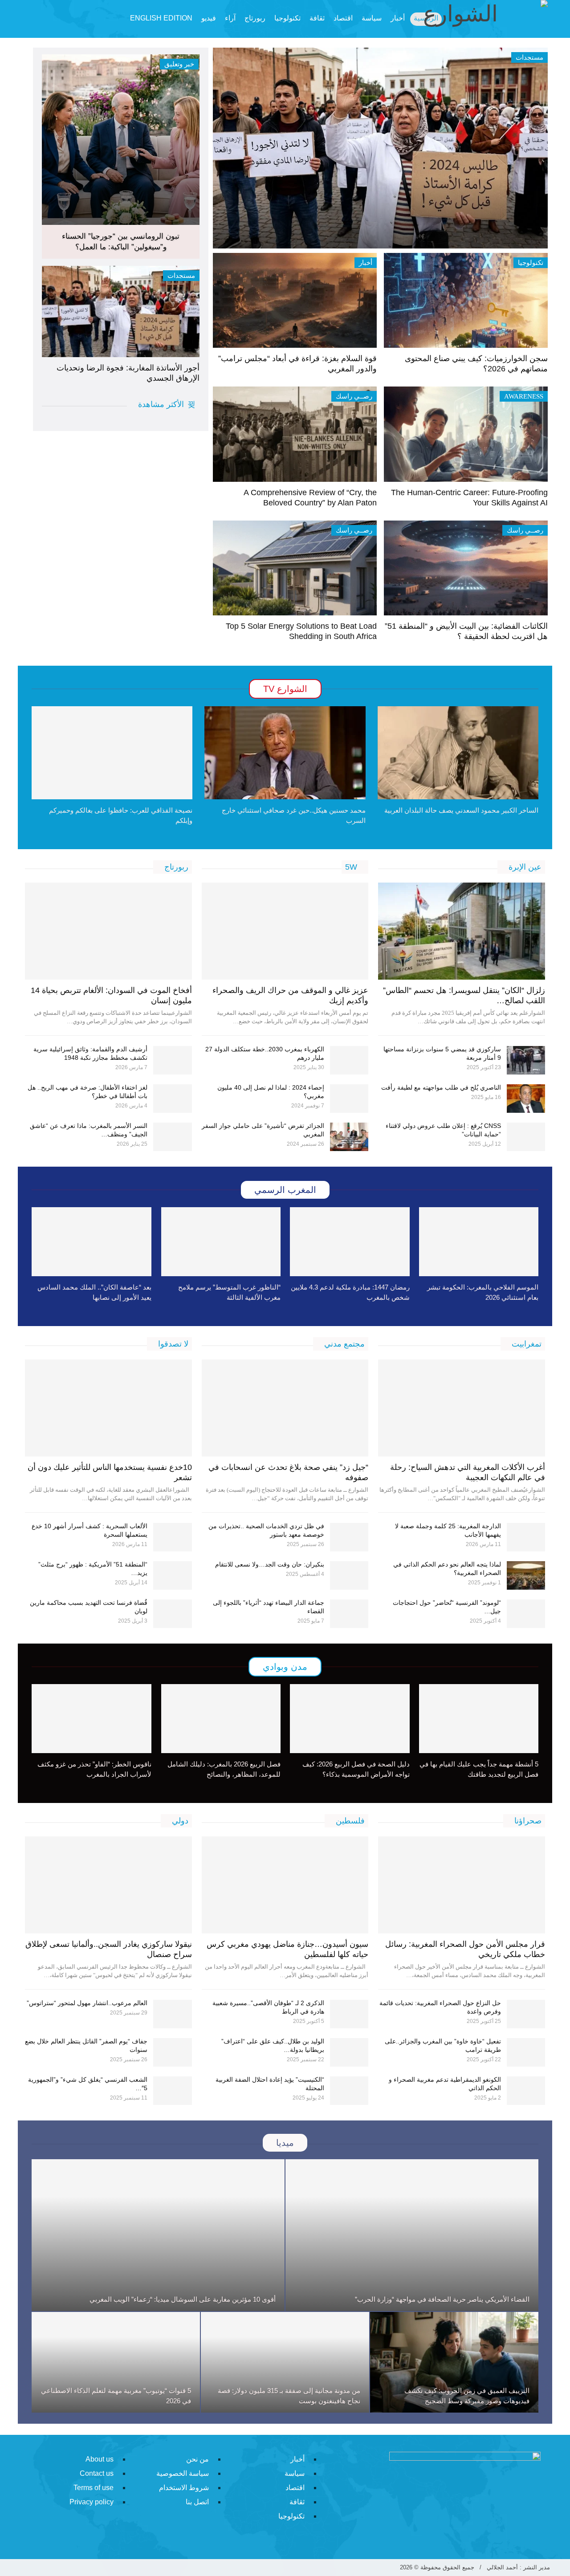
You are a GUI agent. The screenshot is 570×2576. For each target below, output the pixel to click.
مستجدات (181, 276)
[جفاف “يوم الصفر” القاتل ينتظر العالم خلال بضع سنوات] (173, 2052)
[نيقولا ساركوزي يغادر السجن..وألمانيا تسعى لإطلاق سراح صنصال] (108, 1885)
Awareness (524, 396)
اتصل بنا (197, 2502)
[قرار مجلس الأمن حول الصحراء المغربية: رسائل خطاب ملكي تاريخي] (462, 1885)
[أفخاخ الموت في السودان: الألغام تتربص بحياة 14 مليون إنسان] (108, 931)
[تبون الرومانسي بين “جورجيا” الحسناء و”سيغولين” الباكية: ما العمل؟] (121, 140)
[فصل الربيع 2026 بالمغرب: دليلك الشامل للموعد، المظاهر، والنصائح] (221, 1719)
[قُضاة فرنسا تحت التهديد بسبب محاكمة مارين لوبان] (173, 1614)
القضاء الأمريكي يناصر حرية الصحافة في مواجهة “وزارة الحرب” (442, 2299)
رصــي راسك (354, 396)
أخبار (366, 263)
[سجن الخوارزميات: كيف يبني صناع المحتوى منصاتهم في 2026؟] (466, 300)
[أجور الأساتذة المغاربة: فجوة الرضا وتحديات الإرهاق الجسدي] (121, 312)
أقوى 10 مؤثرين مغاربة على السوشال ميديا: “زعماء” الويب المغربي (183, 2299)
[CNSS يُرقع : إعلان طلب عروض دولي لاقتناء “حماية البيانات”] (526, 1137)
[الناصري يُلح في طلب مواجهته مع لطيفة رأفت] (526, 1099)
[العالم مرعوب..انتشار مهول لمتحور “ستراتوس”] (173, 2014)
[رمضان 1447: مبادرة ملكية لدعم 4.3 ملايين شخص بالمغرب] (350, 1242)
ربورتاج (255, 18)
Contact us (97, 2473)
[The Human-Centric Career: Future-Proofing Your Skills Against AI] (466, 434)
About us (100, 2459)
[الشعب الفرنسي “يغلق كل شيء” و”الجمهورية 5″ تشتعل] (173, 2091)
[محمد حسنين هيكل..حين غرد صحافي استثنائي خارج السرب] (285, 753)
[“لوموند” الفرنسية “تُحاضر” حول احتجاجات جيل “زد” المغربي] (526, 1614)
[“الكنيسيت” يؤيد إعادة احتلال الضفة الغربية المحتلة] (349, 2091)
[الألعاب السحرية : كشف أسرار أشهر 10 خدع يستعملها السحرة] (173, 1537)
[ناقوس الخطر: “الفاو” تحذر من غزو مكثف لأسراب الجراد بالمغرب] (92, 1719)
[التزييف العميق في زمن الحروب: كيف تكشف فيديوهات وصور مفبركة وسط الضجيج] (454, 2362)
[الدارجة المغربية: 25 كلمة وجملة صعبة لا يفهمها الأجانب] (526, 1537)
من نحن (197, 2459)
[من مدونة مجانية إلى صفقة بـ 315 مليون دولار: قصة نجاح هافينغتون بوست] (285, 2362)
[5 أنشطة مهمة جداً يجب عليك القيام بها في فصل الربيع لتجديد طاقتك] (479, 1719)
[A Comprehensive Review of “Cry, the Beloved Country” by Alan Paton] (295, 434)
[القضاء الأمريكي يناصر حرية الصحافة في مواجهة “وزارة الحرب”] (412, 2235)
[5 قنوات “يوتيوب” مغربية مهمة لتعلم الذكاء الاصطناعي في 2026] (116, 2362)
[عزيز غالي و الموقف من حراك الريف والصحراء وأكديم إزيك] (285, 931)
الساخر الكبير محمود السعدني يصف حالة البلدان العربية (461, 810)
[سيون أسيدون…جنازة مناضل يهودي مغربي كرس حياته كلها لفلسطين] (285, 1885)
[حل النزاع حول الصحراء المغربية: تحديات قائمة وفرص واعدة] (526, 2014)
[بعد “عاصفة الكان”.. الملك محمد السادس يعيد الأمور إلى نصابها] (92, 1242)
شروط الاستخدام (184, 2488)
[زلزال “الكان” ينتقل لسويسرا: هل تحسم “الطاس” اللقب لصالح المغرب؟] (462, 931)
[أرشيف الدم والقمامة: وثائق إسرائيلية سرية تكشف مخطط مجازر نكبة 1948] (173, 1060)
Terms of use (94, 2488)
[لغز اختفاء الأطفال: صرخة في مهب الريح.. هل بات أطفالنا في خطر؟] (173, 1099)
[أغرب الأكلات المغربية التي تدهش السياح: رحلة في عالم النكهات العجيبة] (462, 1408)
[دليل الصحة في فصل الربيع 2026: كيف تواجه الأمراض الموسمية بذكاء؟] (350, 1719)
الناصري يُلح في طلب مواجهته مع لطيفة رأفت (441, 1087)
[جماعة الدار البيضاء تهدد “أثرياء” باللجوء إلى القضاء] (349, 1614)
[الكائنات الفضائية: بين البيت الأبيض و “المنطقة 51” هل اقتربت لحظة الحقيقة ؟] (466, 568)
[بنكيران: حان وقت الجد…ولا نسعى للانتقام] (349, 1575)
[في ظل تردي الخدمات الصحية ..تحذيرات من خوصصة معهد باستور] (349, 1537)
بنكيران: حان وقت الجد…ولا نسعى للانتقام (270, 1564)
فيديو (209, 18)
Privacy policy (92, 2502)
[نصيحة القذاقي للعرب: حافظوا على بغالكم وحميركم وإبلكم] (112, 753)
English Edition (161, 18)
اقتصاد (343, 18)
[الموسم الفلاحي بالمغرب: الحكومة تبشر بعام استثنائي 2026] (479, 1242)
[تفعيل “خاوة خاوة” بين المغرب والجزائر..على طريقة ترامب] (526, 2052)
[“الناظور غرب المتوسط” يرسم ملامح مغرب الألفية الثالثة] (221, 1242)
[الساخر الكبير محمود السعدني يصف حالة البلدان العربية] (458, 753)
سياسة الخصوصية (183, 2473)
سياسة (372, 18)
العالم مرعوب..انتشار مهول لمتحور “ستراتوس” (87, 2003)
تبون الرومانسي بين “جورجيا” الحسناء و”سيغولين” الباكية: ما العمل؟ (121, 242)
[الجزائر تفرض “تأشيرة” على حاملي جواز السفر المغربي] (349, 1137)
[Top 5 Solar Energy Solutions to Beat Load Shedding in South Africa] (295, 568)
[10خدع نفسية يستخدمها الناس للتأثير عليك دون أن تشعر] (108, 1408)
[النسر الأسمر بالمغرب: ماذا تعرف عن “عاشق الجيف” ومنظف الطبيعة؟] (173, 1137)
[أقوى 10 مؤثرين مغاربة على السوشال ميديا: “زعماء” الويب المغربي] (158, 2235)
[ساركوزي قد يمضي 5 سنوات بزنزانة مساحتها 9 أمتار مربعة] (526, 1060)
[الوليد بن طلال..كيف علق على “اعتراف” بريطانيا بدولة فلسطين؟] (349, 2052)
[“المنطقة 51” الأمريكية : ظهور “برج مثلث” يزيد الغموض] (173, 1575)
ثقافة (317, 18)
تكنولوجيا (287, 18)
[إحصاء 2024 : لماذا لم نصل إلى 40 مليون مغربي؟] (349, 1099)
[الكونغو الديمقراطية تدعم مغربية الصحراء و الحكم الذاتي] (526, 2091)
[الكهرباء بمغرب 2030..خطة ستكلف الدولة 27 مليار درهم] (349, 1060)
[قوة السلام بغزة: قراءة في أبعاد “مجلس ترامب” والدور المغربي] (295, 300)
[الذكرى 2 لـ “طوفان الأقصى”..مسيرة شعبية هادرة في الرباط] (349, 2014)
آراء (230, 18)
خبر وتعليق (179, 64)
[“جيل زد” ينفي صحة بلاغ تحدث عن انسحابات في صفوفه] (285, 1408)
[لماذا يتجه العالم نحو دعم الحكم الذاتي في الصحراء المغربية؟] (526, 1575)
